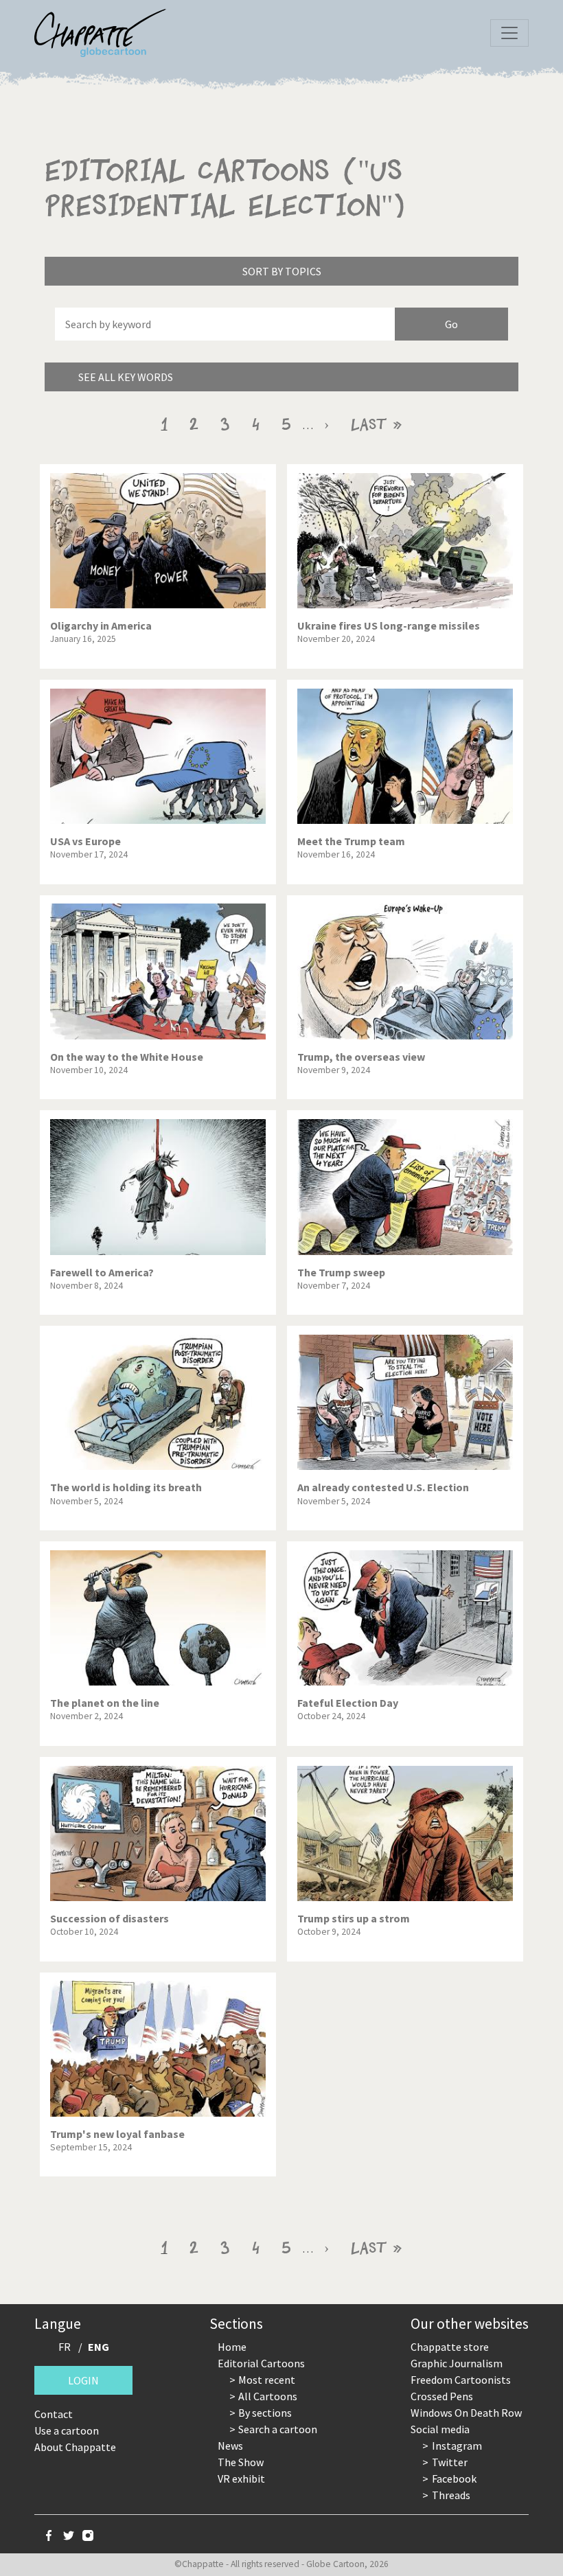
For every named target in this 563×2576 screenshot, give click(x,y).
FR (65, 2347)
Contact (54, 2414)
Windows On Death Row (466, 2413)
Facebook (454, 2479)
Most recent (267, 2380)
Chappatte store (450, 2347)
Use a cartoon (67, 2430)
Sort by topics (282, 271)
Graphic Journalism (457, 2363)
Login (83, 2380)
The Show (241, 2462)
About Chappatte (75, 2447)
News (230, 2446)
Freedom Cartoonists (461, 2380)
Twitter (450, 2462)
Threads (451, 2495)
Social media (440, 2429)
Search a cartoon (278, 2429)
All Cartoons (268, 2396)
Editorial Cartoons (261, 2363)
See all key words (126, 377)
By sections (265, 2413)
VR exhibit (241, 2479)
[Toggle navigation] (509, 33)
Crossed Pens (442, 2396)
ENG (99, 2347)
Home (232, 2347)
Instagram (457, 2446)
